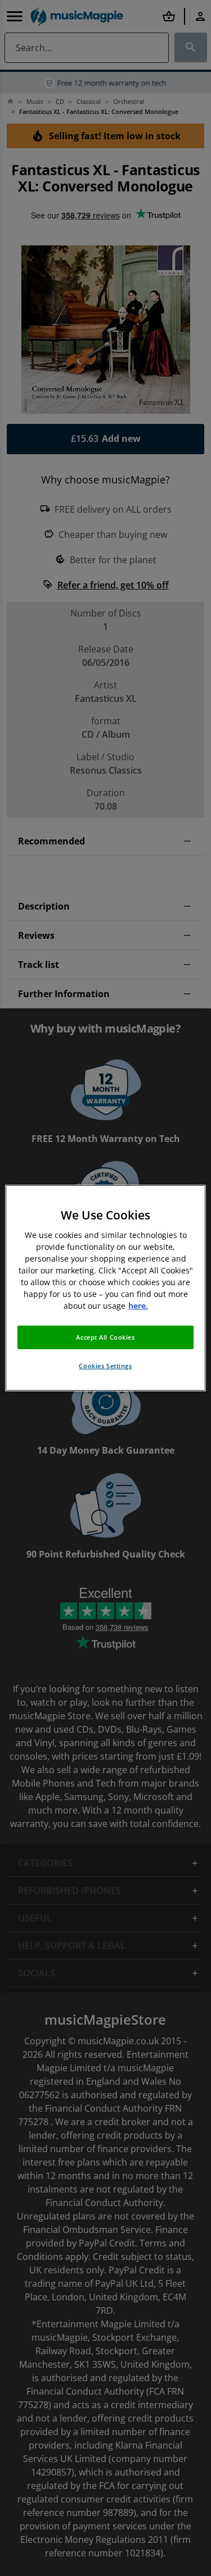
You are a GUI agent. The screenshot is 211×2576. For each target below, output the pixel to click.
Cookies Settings (105, 1366)
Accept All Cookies (105, 1337)
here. (138, 1306)
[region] (105, 1288)
